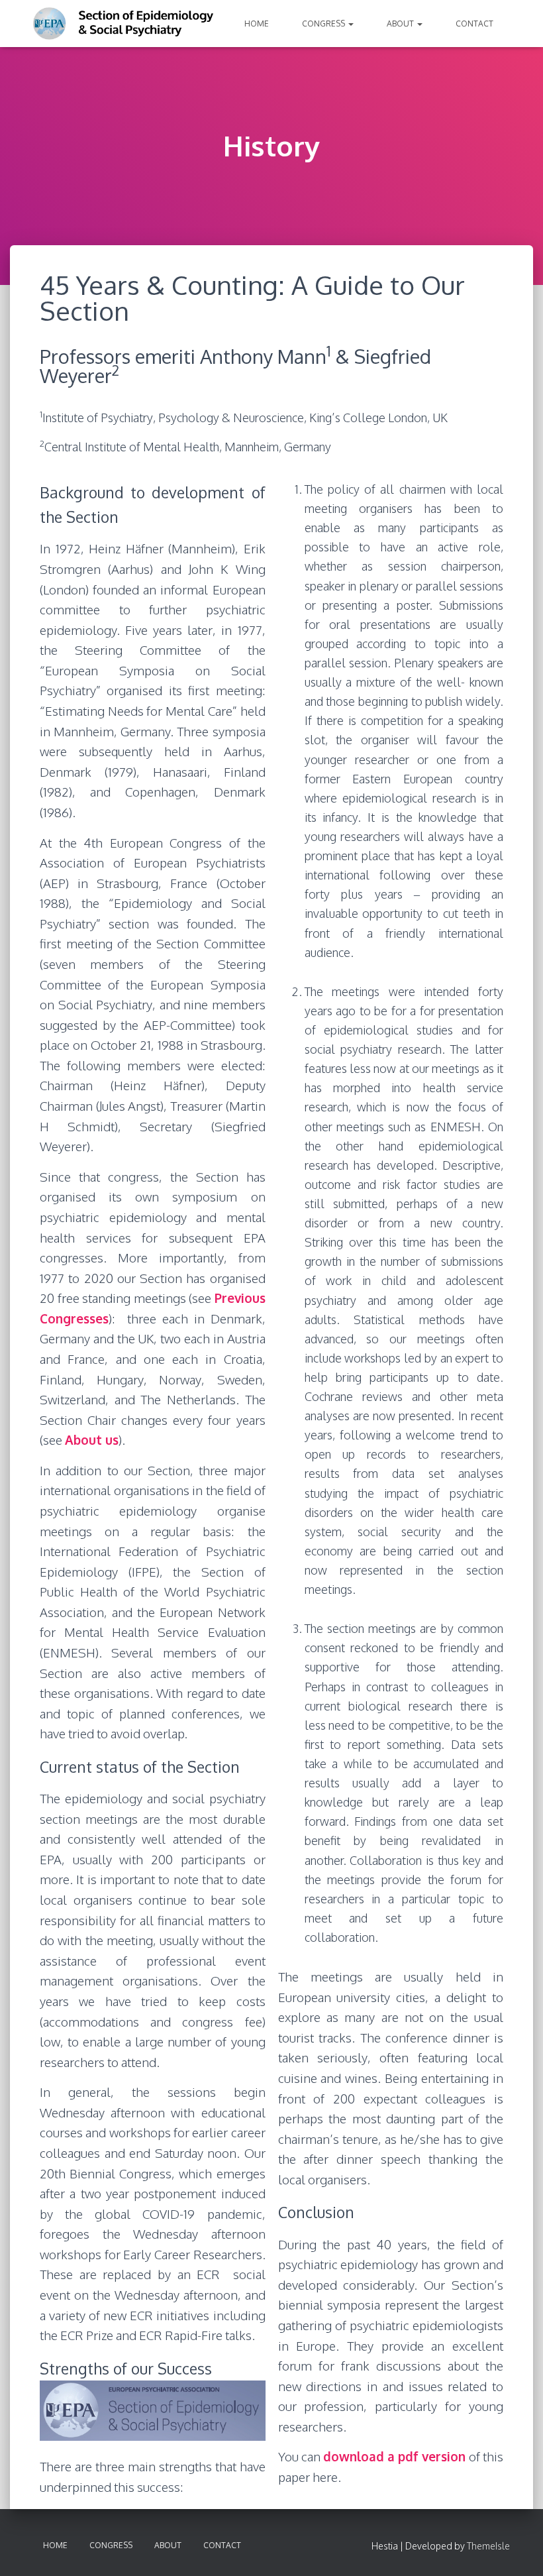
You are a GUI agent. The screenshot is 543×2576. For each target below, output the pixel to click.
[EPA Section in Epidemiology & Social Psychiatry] (124, 24)
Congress (324, 24)
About (401, 24)
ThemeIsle (488, 2546)
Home (257, 24)
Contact (474, 24)
